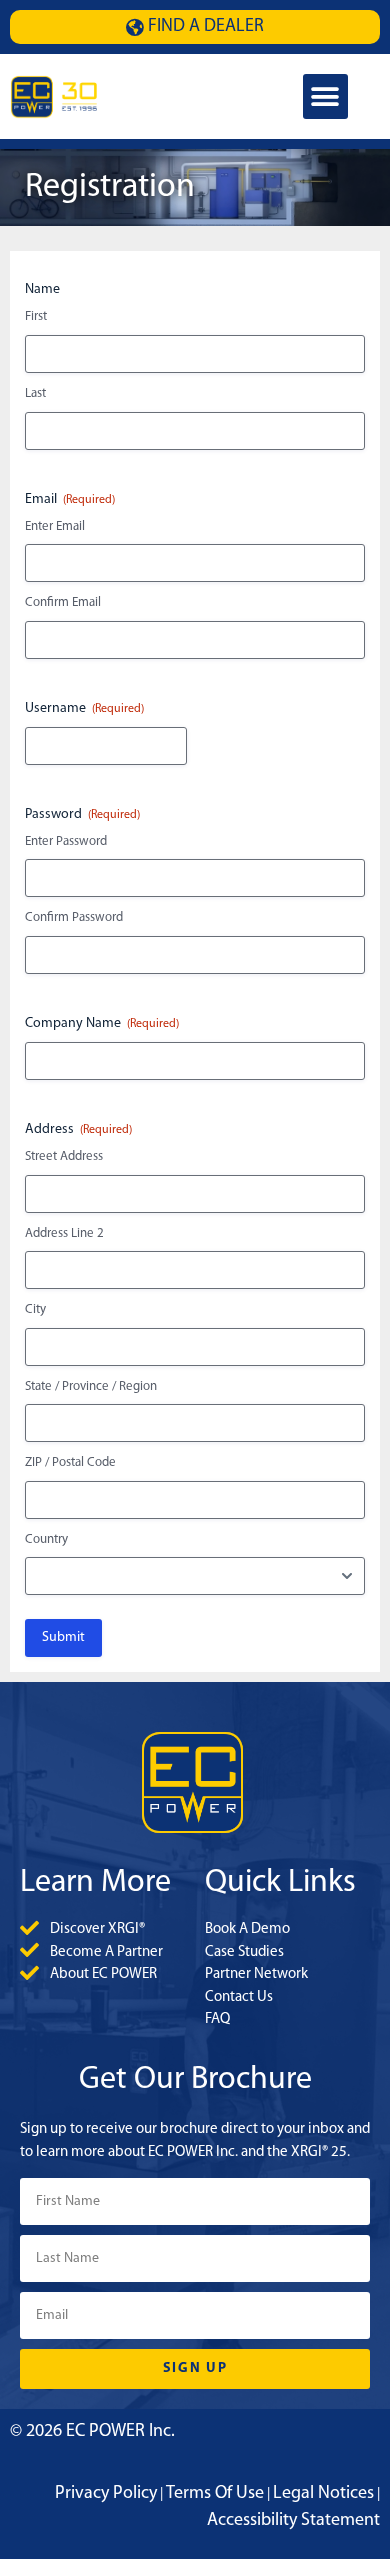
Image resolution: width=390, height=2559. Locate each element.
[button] (325, 96)
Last (35, 393)
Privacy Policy (106, 2494)
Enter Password (66, 841)
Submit (63, 1637)
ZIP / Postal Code (70, 1462)
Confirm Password (74, 917)
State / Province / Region (91, 1386)
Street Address (64, 1156)
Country (46, 1539)
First (36, 316)
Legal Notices (323, 2494)
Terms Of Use (215, 2494)
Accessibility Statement (293, 2521)
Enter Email (55, 526)
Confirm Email (63, 602)
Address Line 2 (64, 1233)
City (35, 1309)
